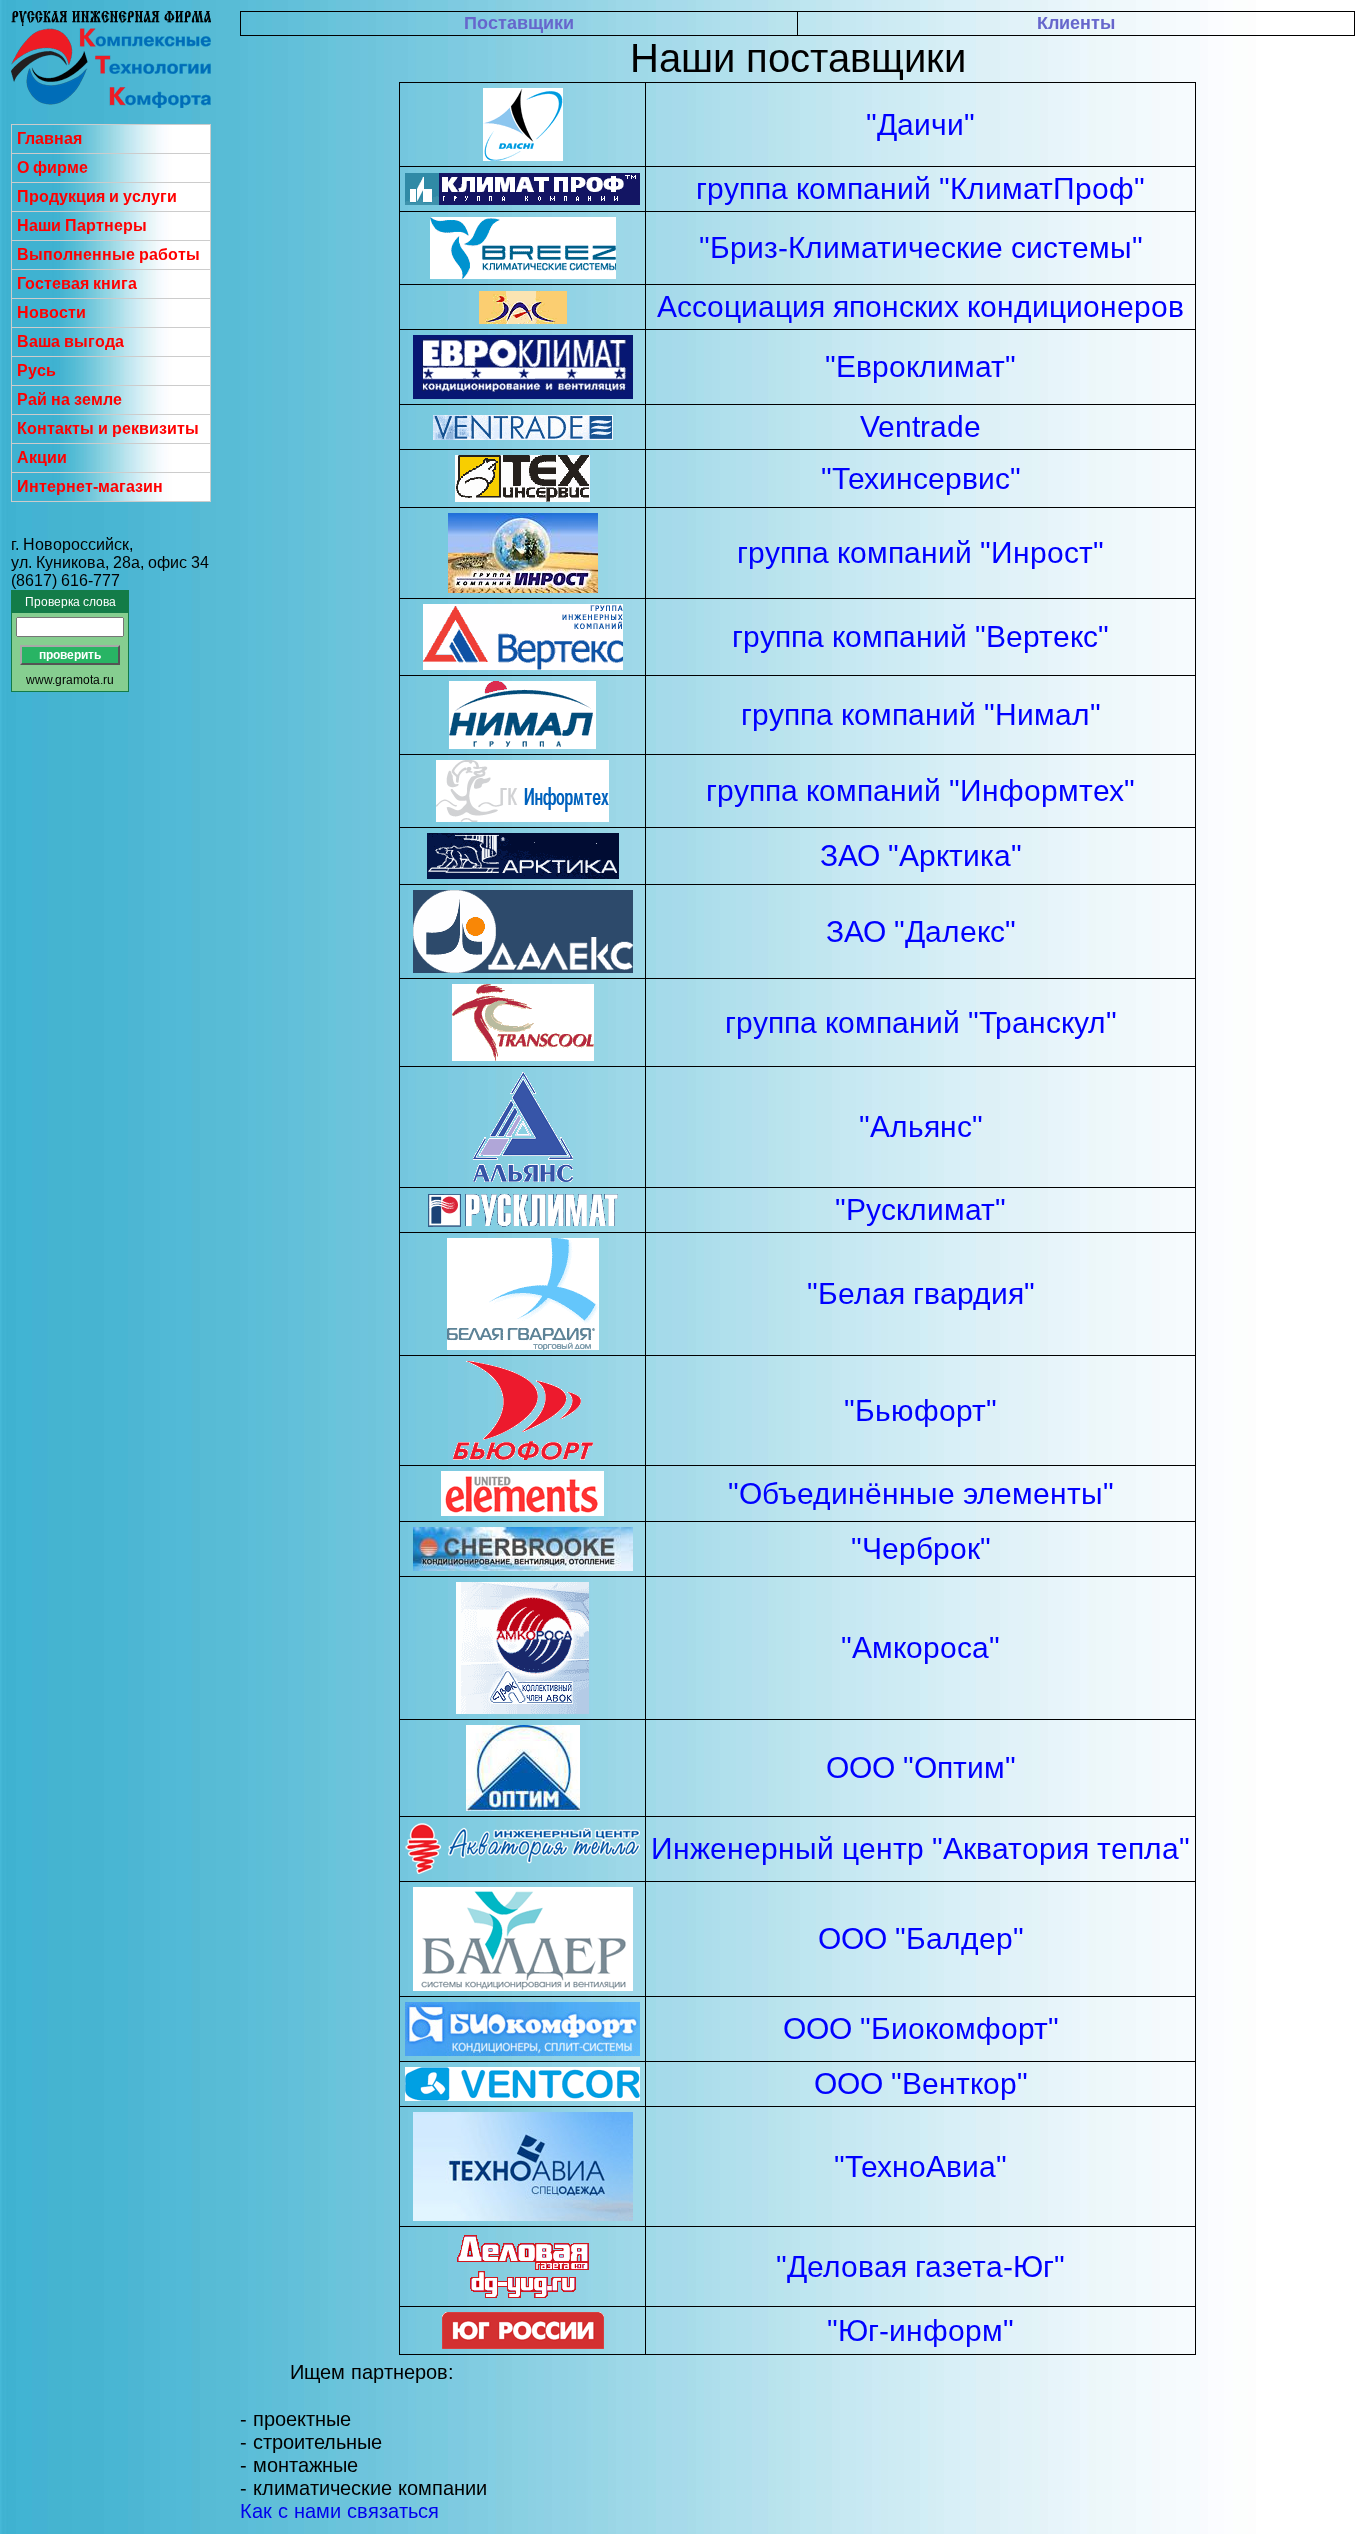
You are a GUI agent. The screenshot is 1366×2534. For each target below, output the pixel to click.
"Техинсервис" (921, 478)
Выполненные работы (108, 254)
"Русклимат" (920, 1209)
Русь (36, 370)
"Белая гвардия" (921, 1293)
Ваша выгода (70, 341)
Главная (49, 138)
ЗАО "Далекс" (921, 931)
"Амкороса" (920, 1647)
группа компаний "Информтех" (920, 790)
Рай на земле (69, 399)
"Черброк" (921, 1548)
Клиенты (1076, 23)
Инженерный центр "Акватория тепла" (920, 1848)
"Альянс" (921, 1126)
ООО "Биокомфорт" (921, 2028)
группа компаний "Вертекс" (920, 636)
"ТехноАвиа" (920, 2166)
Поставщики (519, 23)
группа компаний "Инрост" (920, 552)
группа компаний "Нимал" (921, 714)
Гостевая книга (77, 283)
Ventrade (920, 426)
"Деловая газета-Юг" (920, 2266)
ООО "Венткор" (921, 2083)
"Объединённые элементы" (921, 1493)
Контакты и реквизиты (108, 428)
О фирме (52, 167)
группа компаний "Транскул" (921, 1022)
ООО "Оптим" (921, 1767)
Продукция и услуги (97, 196)
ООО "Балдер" (921, 1938)
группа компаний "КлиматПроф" (920, 188)
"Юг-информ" (920, 2330)
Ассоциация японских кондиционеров (920, 306)
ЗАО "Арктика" (921, 855)
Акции (42, 457)
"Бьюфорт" (920, 1410)
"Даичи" (920, 124)
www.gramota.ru (70, 680)
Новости (51, 312)
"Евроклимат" (920, 366)
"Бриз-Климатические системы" (921, 247)
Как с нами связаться (339, 2511)
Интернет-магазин (90, 486)
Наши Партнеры (82, 225)
